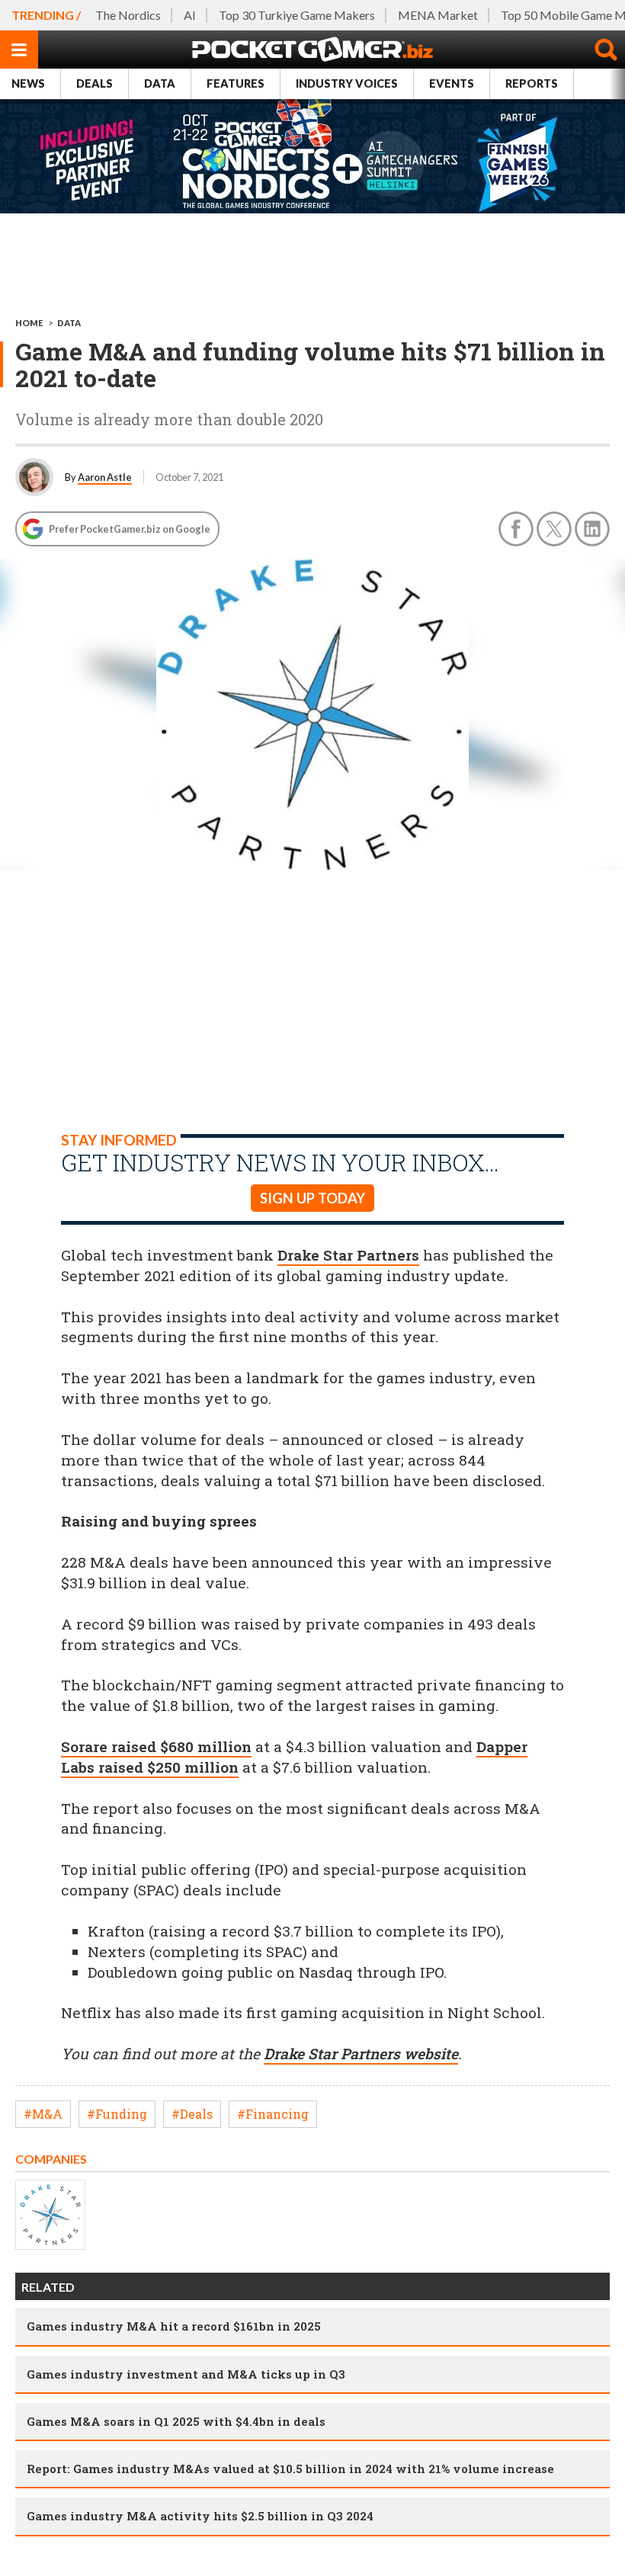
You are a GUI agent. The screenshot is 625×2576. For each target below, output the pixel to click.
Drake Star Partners (348, 1255)
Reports (532, 83)
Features (236, 83)
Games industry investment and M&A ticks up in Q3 (186, 2374)
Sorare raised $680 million (156, 1746)
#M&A (43, 2114)
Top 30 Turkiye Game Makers (297, 15)
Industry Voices (347, 83)
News (28, 83)
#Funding (117, 2114)
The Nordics (128, 15)
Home (29, 323)
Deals (95, 83)
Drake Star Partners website (361, 2054)
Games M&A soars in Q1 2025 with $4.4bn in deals (176, 2421)
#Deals (192, 2114)
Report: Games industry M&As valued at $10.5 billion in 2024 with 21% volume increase (290, 2469)
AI (190, 15)
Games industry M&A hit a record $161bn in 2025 (174, 2326)
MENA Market (438, 15)
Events (452, 83)
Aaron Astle (105, 477)
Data (160, 83)
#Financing (273, 2114)
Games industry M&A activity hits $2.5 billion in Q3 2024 (200, 2516)
